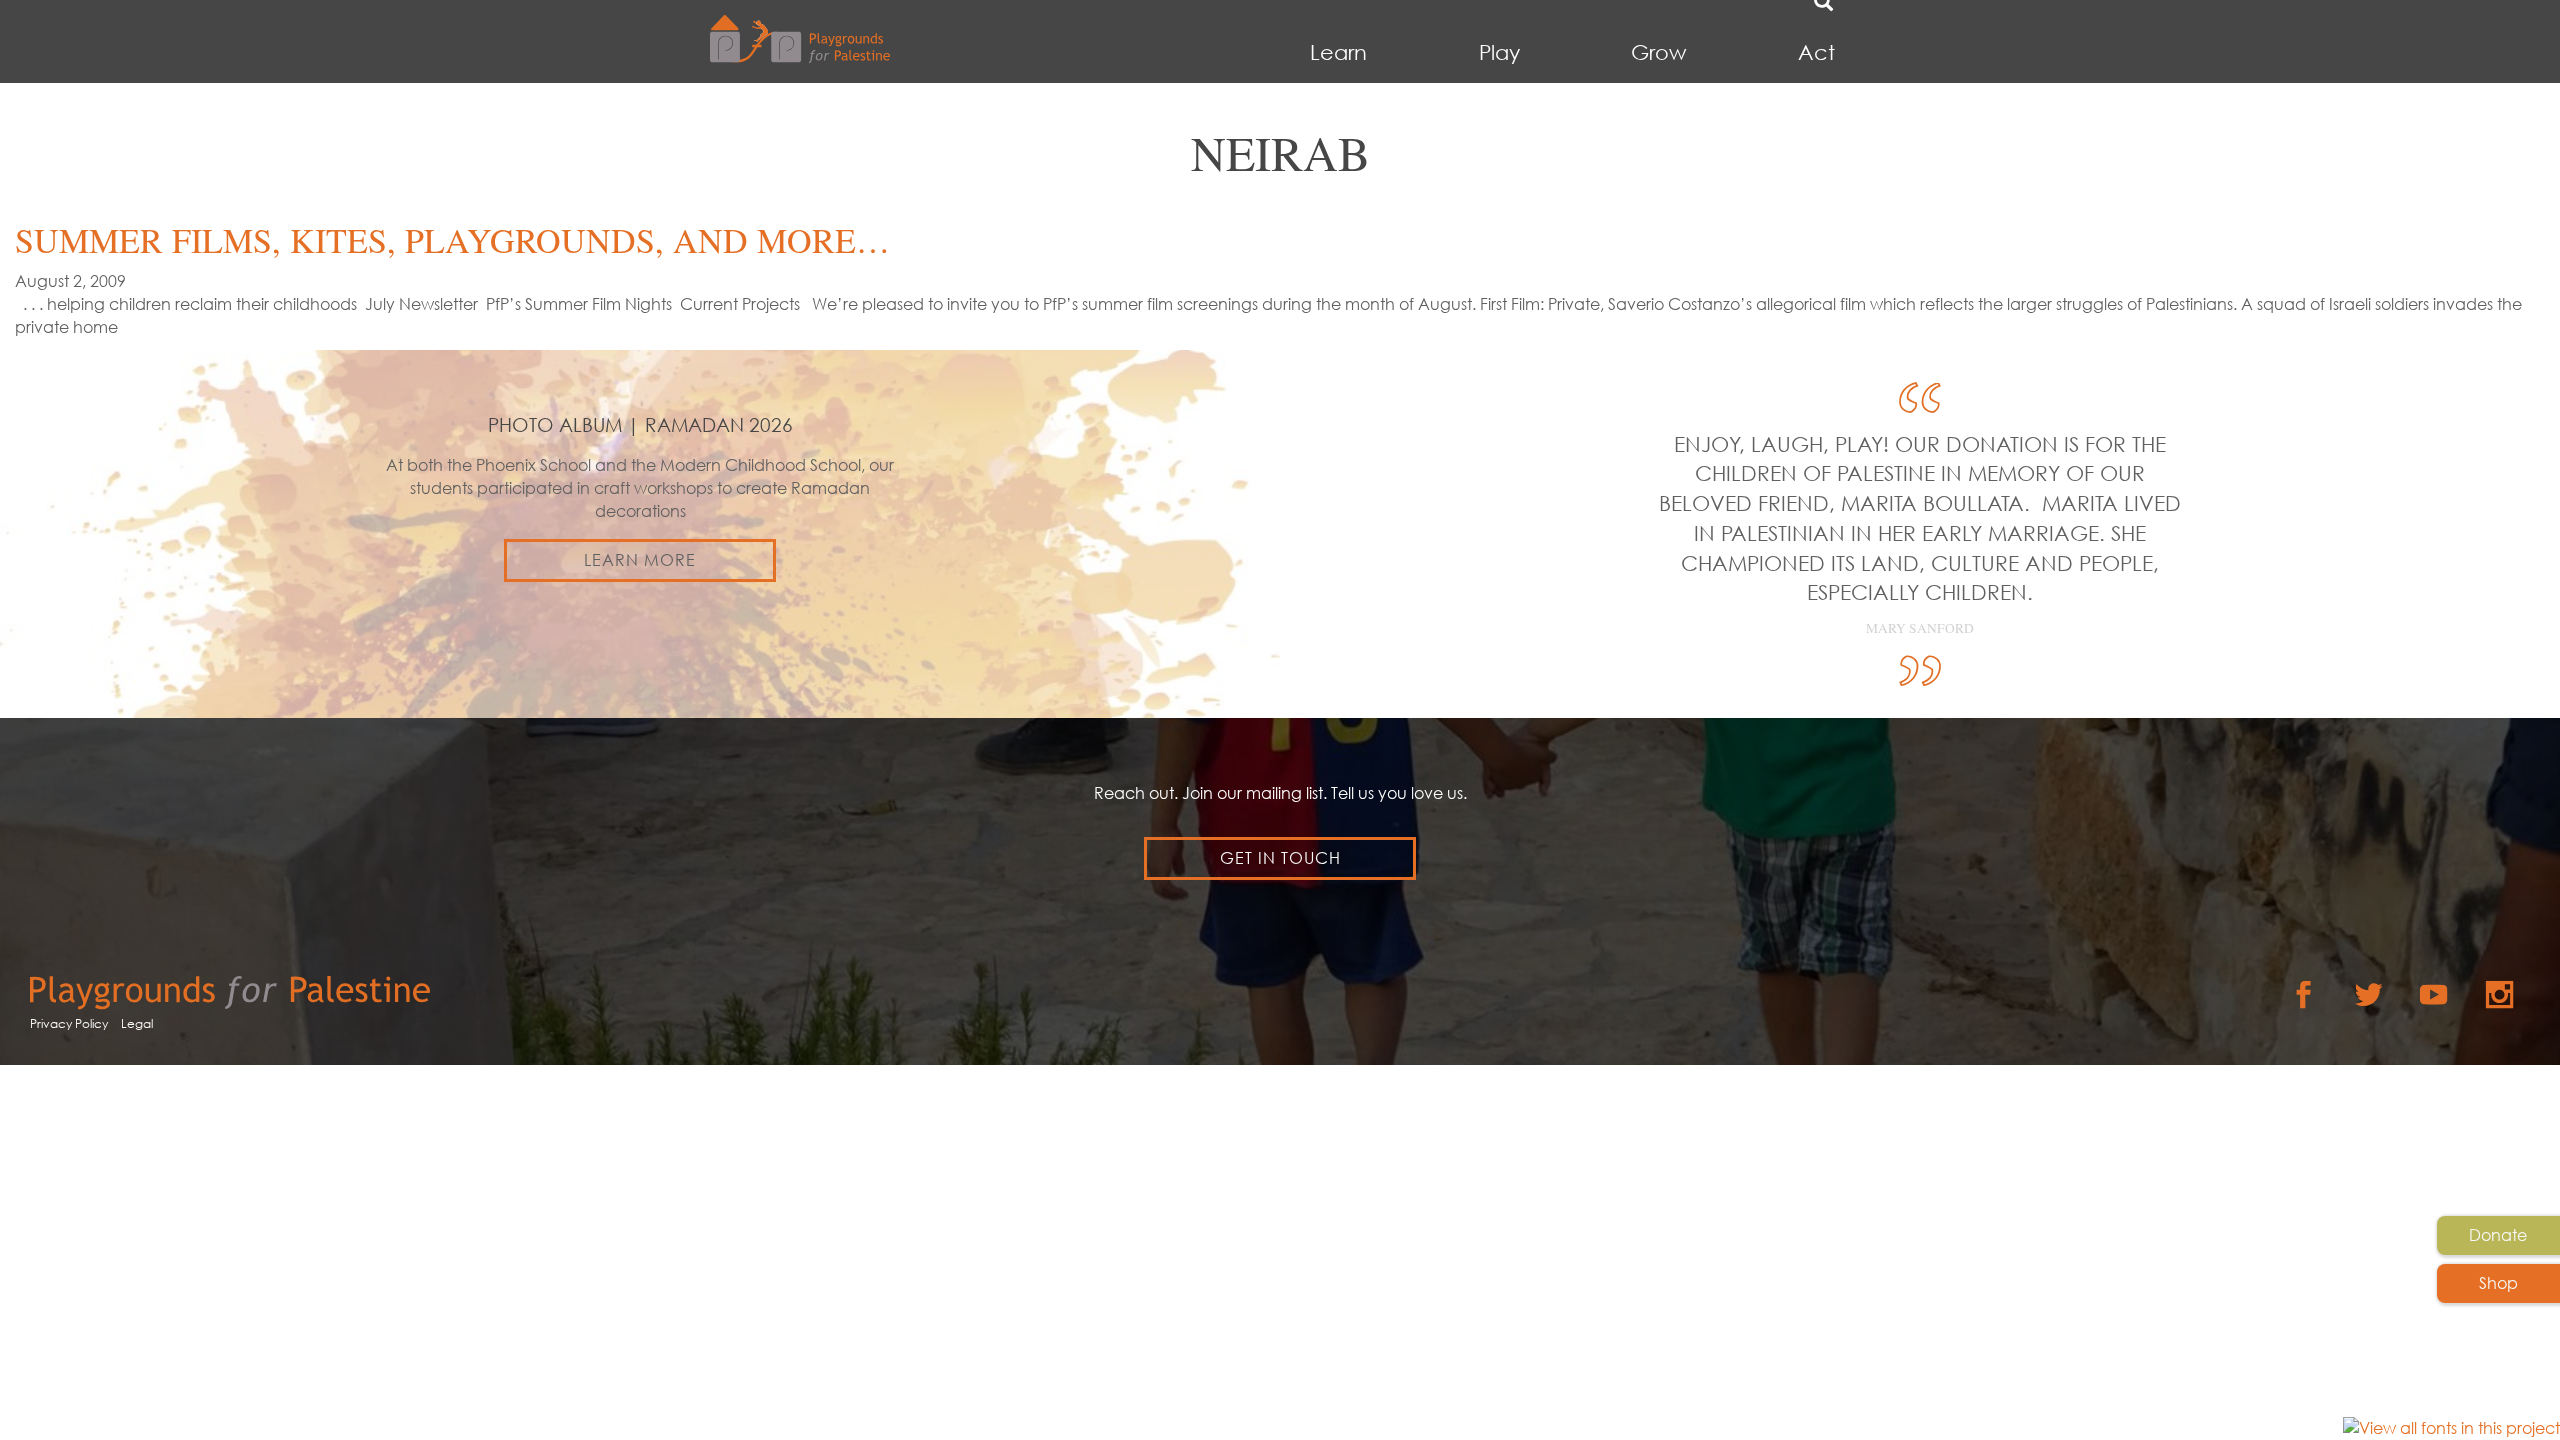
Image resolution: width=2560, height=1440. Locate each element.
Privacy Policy (69, 1023)
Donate (2498, 1235)
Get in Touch (1280, 858)
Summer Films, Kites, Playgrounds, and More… (452, 240)
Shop (2498, 1283)
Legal (137, 1023)
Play (1499, 52)
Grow (1658, 52)
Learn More (640, 560)
